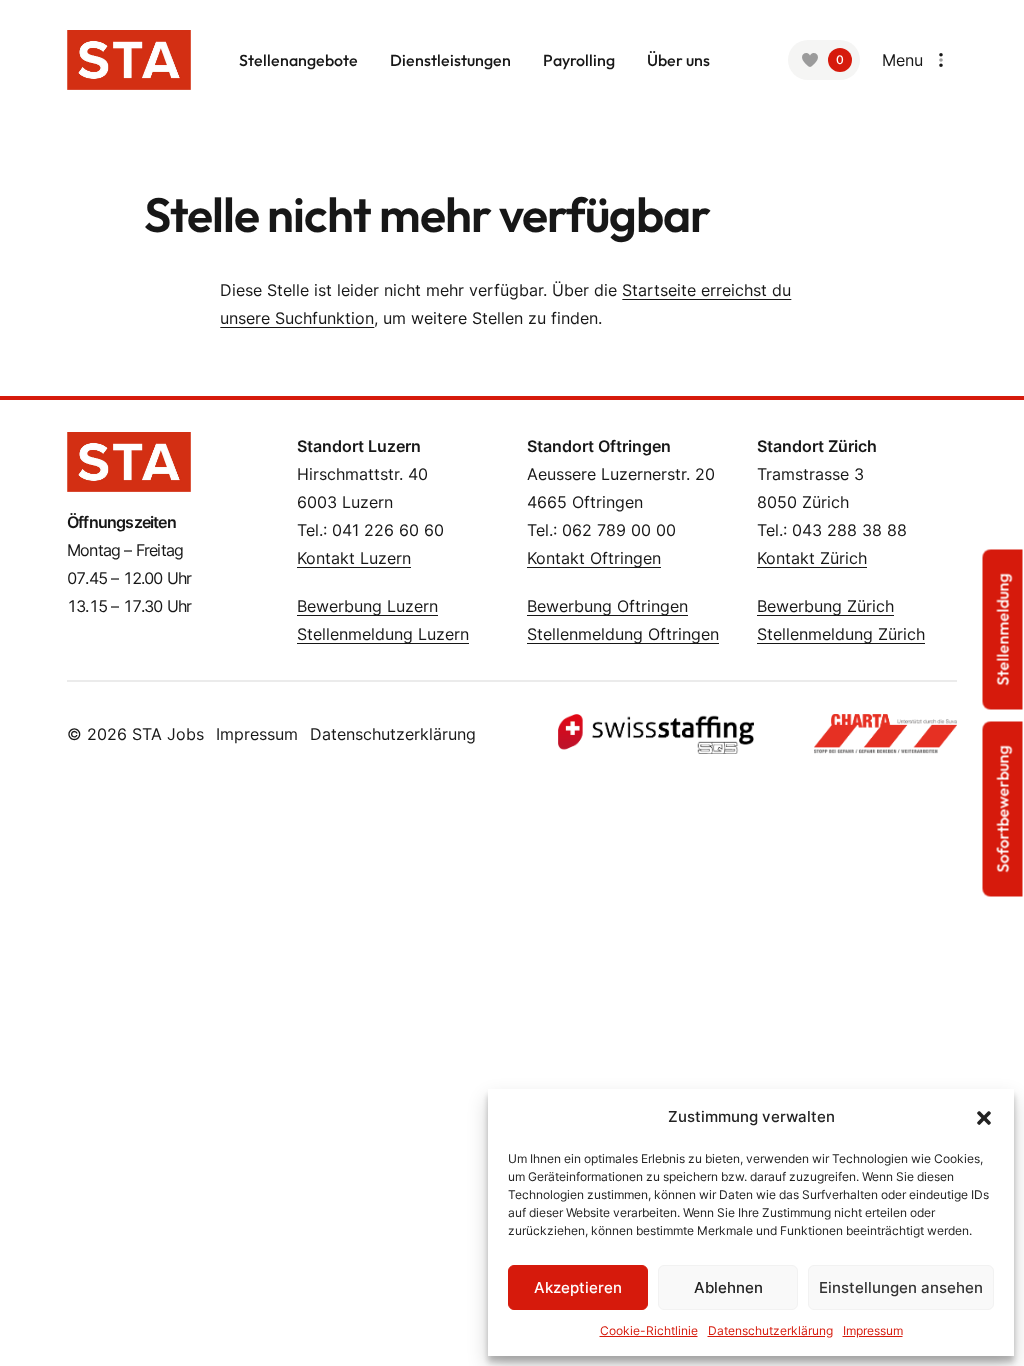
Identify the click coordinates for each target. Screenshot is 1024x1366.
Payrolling (579, 60)
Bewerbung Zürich (825, 606)
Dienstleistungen (450, 60)
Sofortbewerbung (1003, 809)
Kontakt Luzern (354, 558)
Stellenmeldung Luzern (383, 634)
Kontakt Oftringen (594, 558)
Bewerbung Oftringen (607, 606)
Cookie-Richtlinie (649, 1330)
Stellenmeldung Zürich (841, 634)
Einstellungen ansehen (901, 1287)
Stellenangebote (298, 60)
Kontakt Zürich (812, 558)
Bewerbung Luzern (367, 606)
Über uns (678, 60)
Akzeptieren (578, 1287)
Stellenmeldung (1003, 630)
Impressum (873, 1330)
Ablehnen (728, 1287)
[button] (984, 1117)
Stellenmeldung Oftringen (623, 634)
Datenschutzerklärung (770, 1330)
